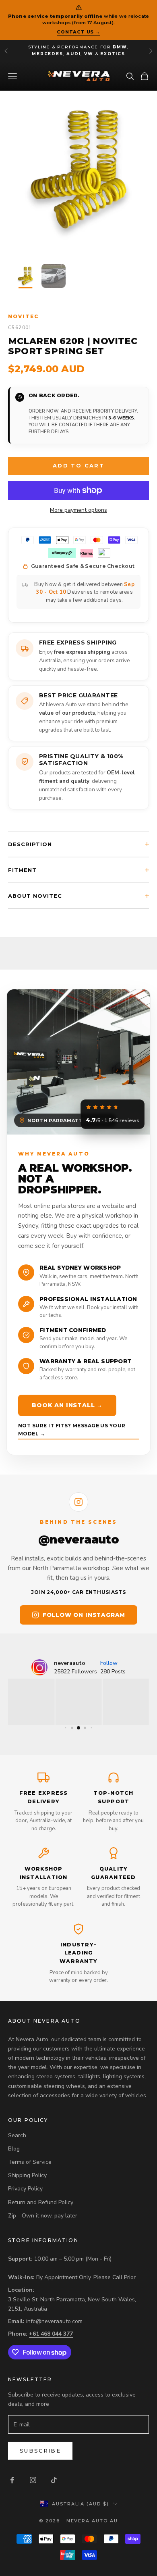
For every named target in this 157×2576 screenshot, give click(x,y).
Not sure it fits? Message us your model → (72, 1430)
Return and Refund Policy (41, 2202)
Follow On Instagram (84, 1615)
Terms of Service (30, 2162)
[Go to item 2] (54, 276)
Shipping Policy (27, 2175)
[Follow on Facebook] (12, 2480)
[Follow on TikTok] (54, 2480)
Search (17, 2135)
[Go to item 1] (25, 276)
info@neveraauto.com (54, 2321)
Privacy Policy (25, 2189)
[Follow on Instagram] (33, 2480)
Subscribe (40, 2451)
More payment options (78, 510)
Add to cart (78, 465)
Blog (14, 2149)
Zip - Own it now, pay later (43, 2216)
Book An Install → (67, 1405)
